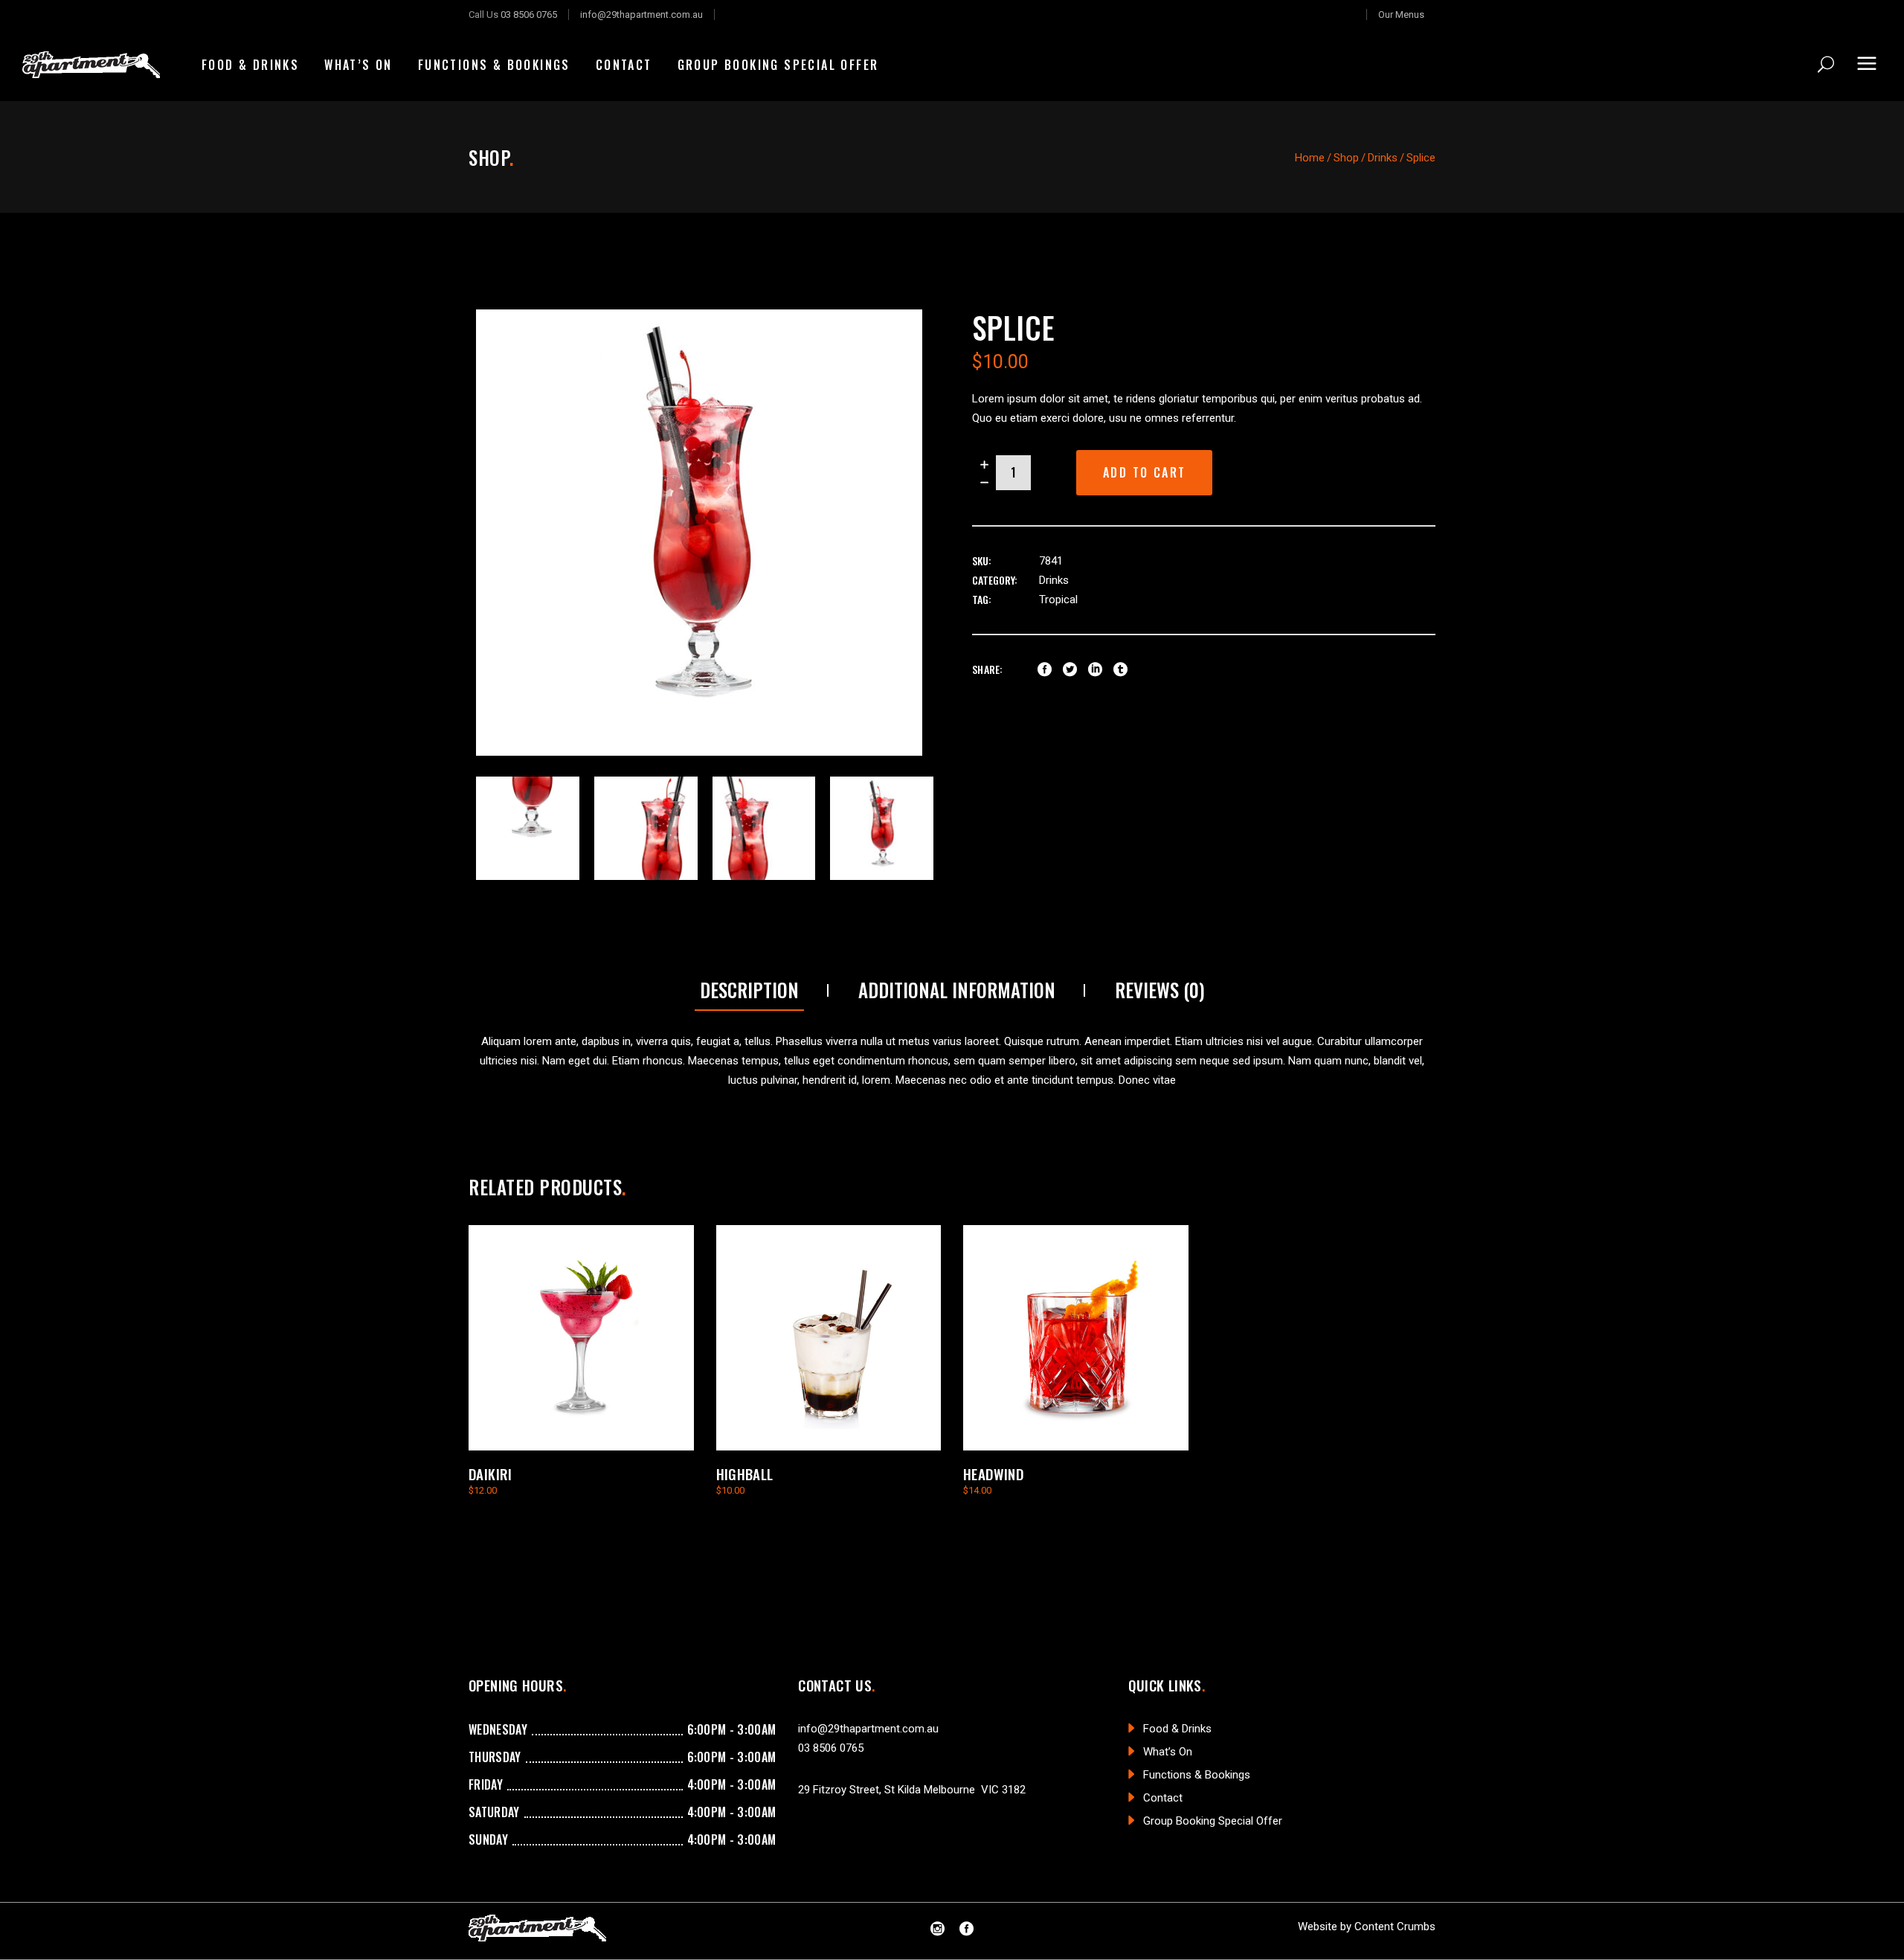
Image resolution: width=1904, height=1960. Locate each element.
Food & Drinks (1177, 1729)
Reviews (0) (1160, 990)
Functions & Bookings (1197, 1775)
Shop (1346, 158)
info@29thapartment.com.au (641, 15)
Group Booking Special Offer (1213, 1821)
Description (749, 990)
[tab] (749, 991)
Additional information (957, 990)
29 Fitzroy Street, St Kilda (859, 1790)
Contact (1163, 1798)
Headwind (993, 1474)
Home (1310, 158)
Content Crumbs (1395, 1927)
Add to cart (1144, 472)
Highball (745, 1474)
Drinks (1383, 158)
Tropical (1058, 600)
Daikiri (491, 1474)
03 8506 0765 (529, 15)
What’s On (1168, 1752)
